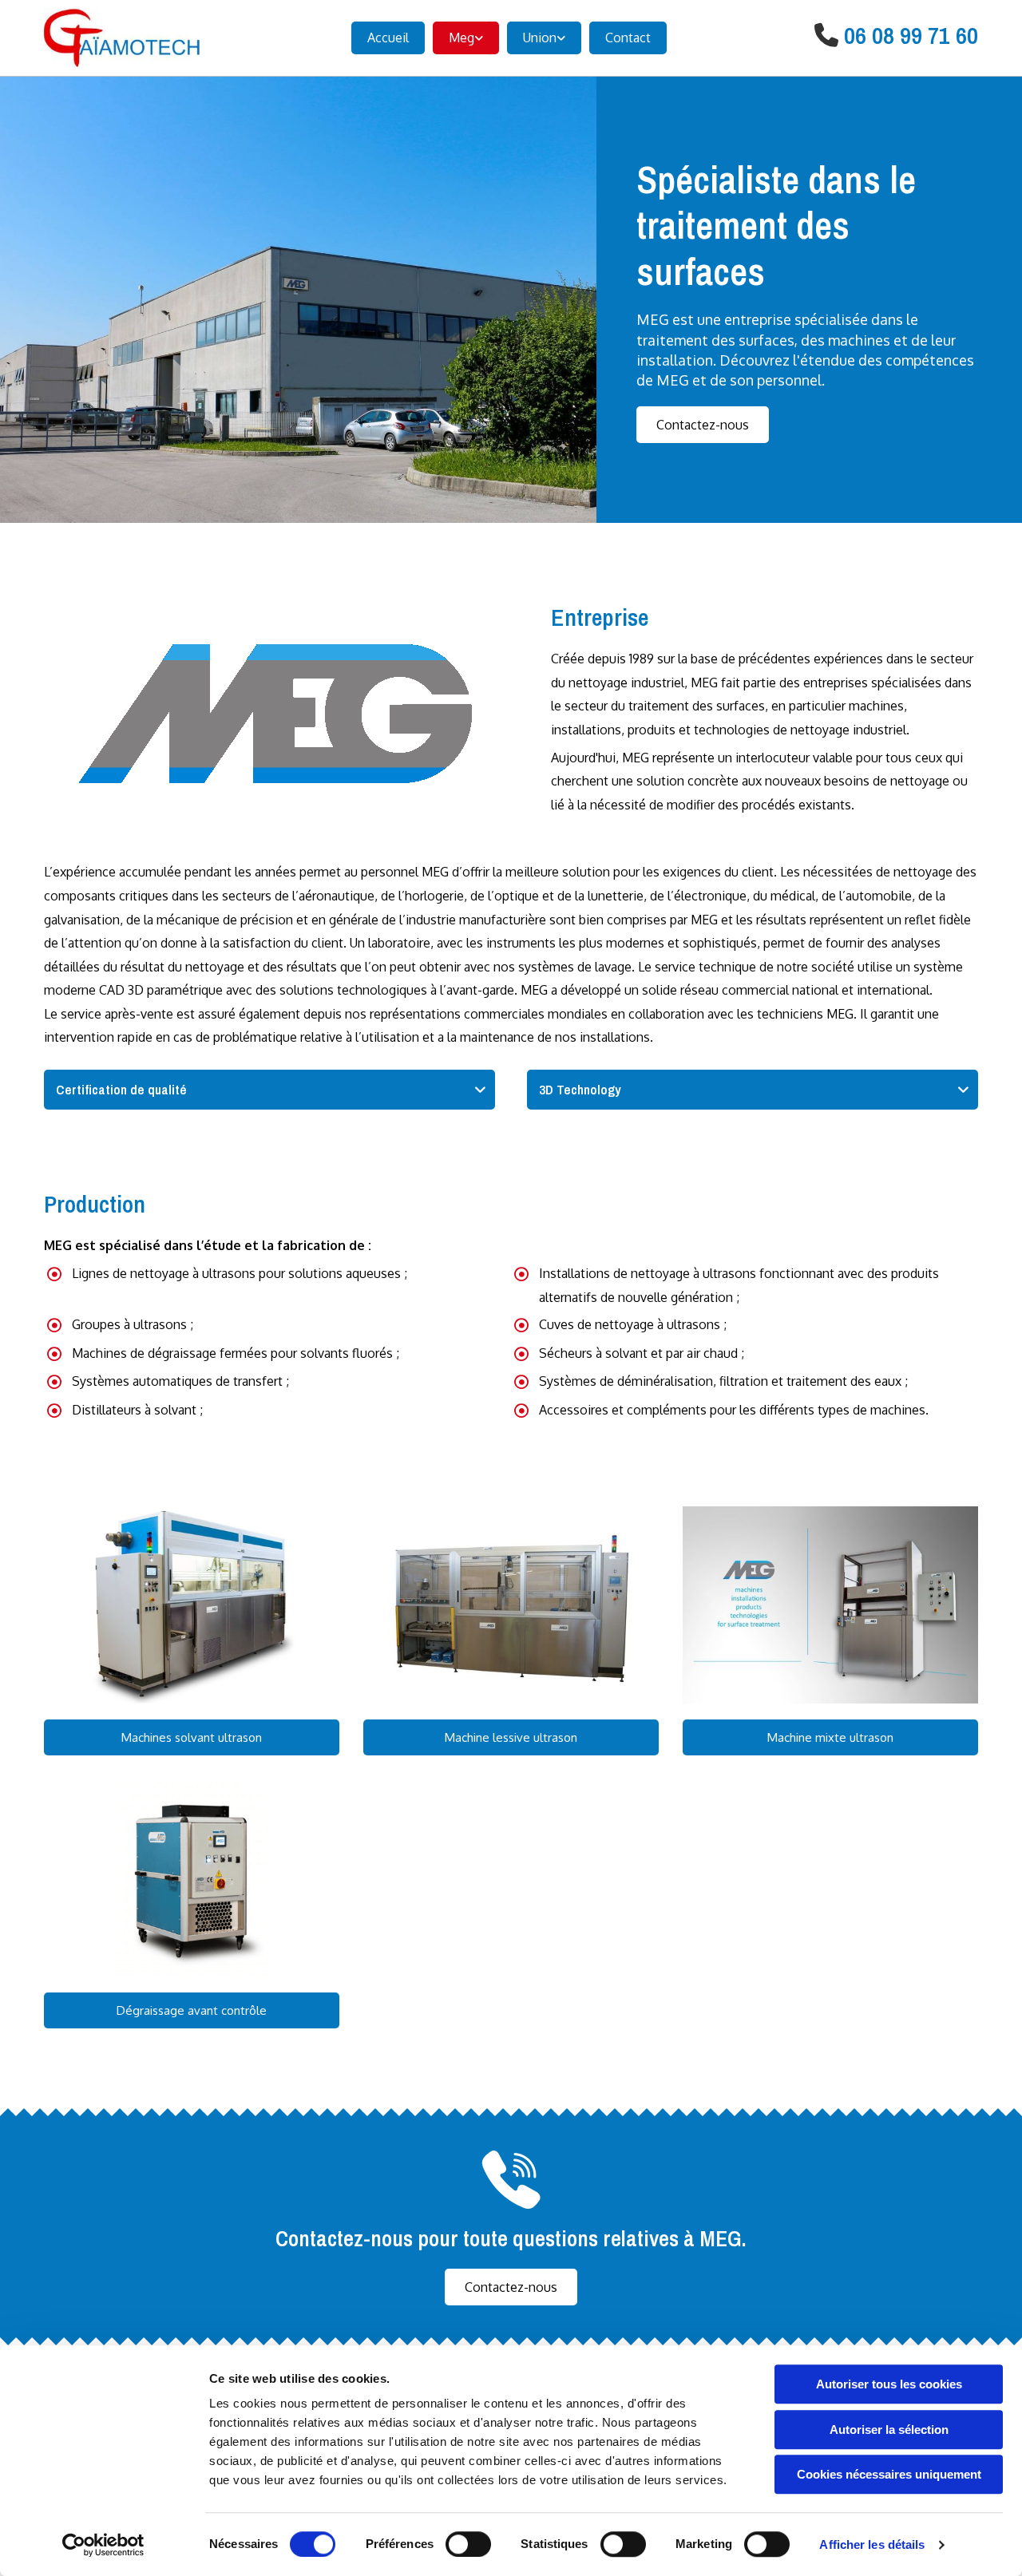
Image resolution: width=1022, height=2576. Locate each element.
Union (540, 38)
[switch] (468, 2544)
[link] (462, 38)
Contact (628, 38)
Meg (461, 38)
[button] (703, 425)
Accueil (388, 38)
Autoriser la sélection (889, 2430)
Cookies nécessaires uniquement (889, 2474)
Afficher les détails (872, 2544)
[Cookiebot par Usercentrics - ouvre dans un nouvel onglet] (103, 2545)
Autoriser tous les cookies (889, 2384)
